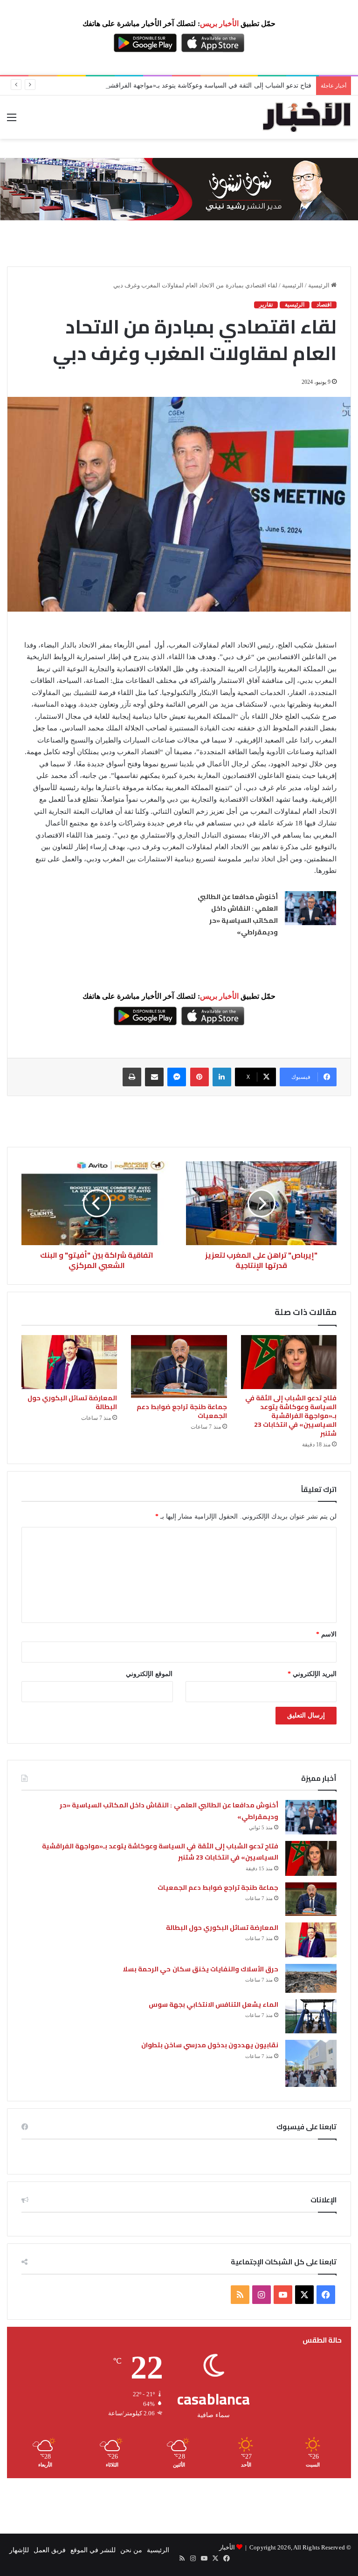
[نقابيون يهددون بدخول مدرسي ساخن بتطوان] (311, 2063)
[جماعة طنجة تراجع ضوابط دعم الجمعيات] (179, 1366)
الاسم (326, 1634)
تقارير (266, 305)
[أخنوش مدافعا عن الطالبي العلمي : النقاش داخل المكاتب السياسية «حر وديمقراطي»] (310, 908)
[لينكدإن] (222, 1077)
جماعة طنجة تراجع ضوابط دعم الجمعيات (182, 1411)
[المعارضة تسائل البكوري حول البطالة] (69, 1362)
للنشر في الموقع (93, 2550)
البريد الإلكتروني (312, 1674)
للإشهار (19, 2550)
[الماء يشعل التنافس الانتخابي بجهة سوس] (311, 2016)
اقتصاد (324, 305)
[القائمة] (12, 121)
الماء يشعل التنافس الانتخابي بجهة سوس (214, 2004)
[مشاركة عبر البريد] (154, 1077)
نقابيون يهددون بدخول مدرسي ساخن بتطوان (210, 2045)
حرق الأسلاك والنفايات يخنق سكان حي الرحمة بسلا (200, 1969)
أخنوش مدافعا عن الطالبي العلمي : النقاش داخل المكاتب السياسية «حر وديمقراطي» (238, 915)
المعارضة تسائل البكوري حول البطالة (72, 1402)
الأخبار (227, 2547)
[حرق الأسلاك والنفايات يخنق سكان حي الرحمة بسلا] (311, 1978)
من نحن (131, 2550)
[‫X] (304, 2295)
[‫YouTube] (283, 2295)
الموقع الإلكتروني (149, 1674)
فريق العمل (50, 2550)
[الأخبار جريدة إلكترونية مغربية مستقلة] (307, 117)
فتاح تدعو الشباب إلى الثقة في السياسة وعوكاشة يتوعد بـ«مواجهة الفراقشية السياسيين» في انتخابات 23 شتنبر (162, 85)
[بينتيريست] (200, 1077)
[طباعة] (132, 1077)
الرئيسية (320, 285)
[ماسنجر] (177, 1077)
